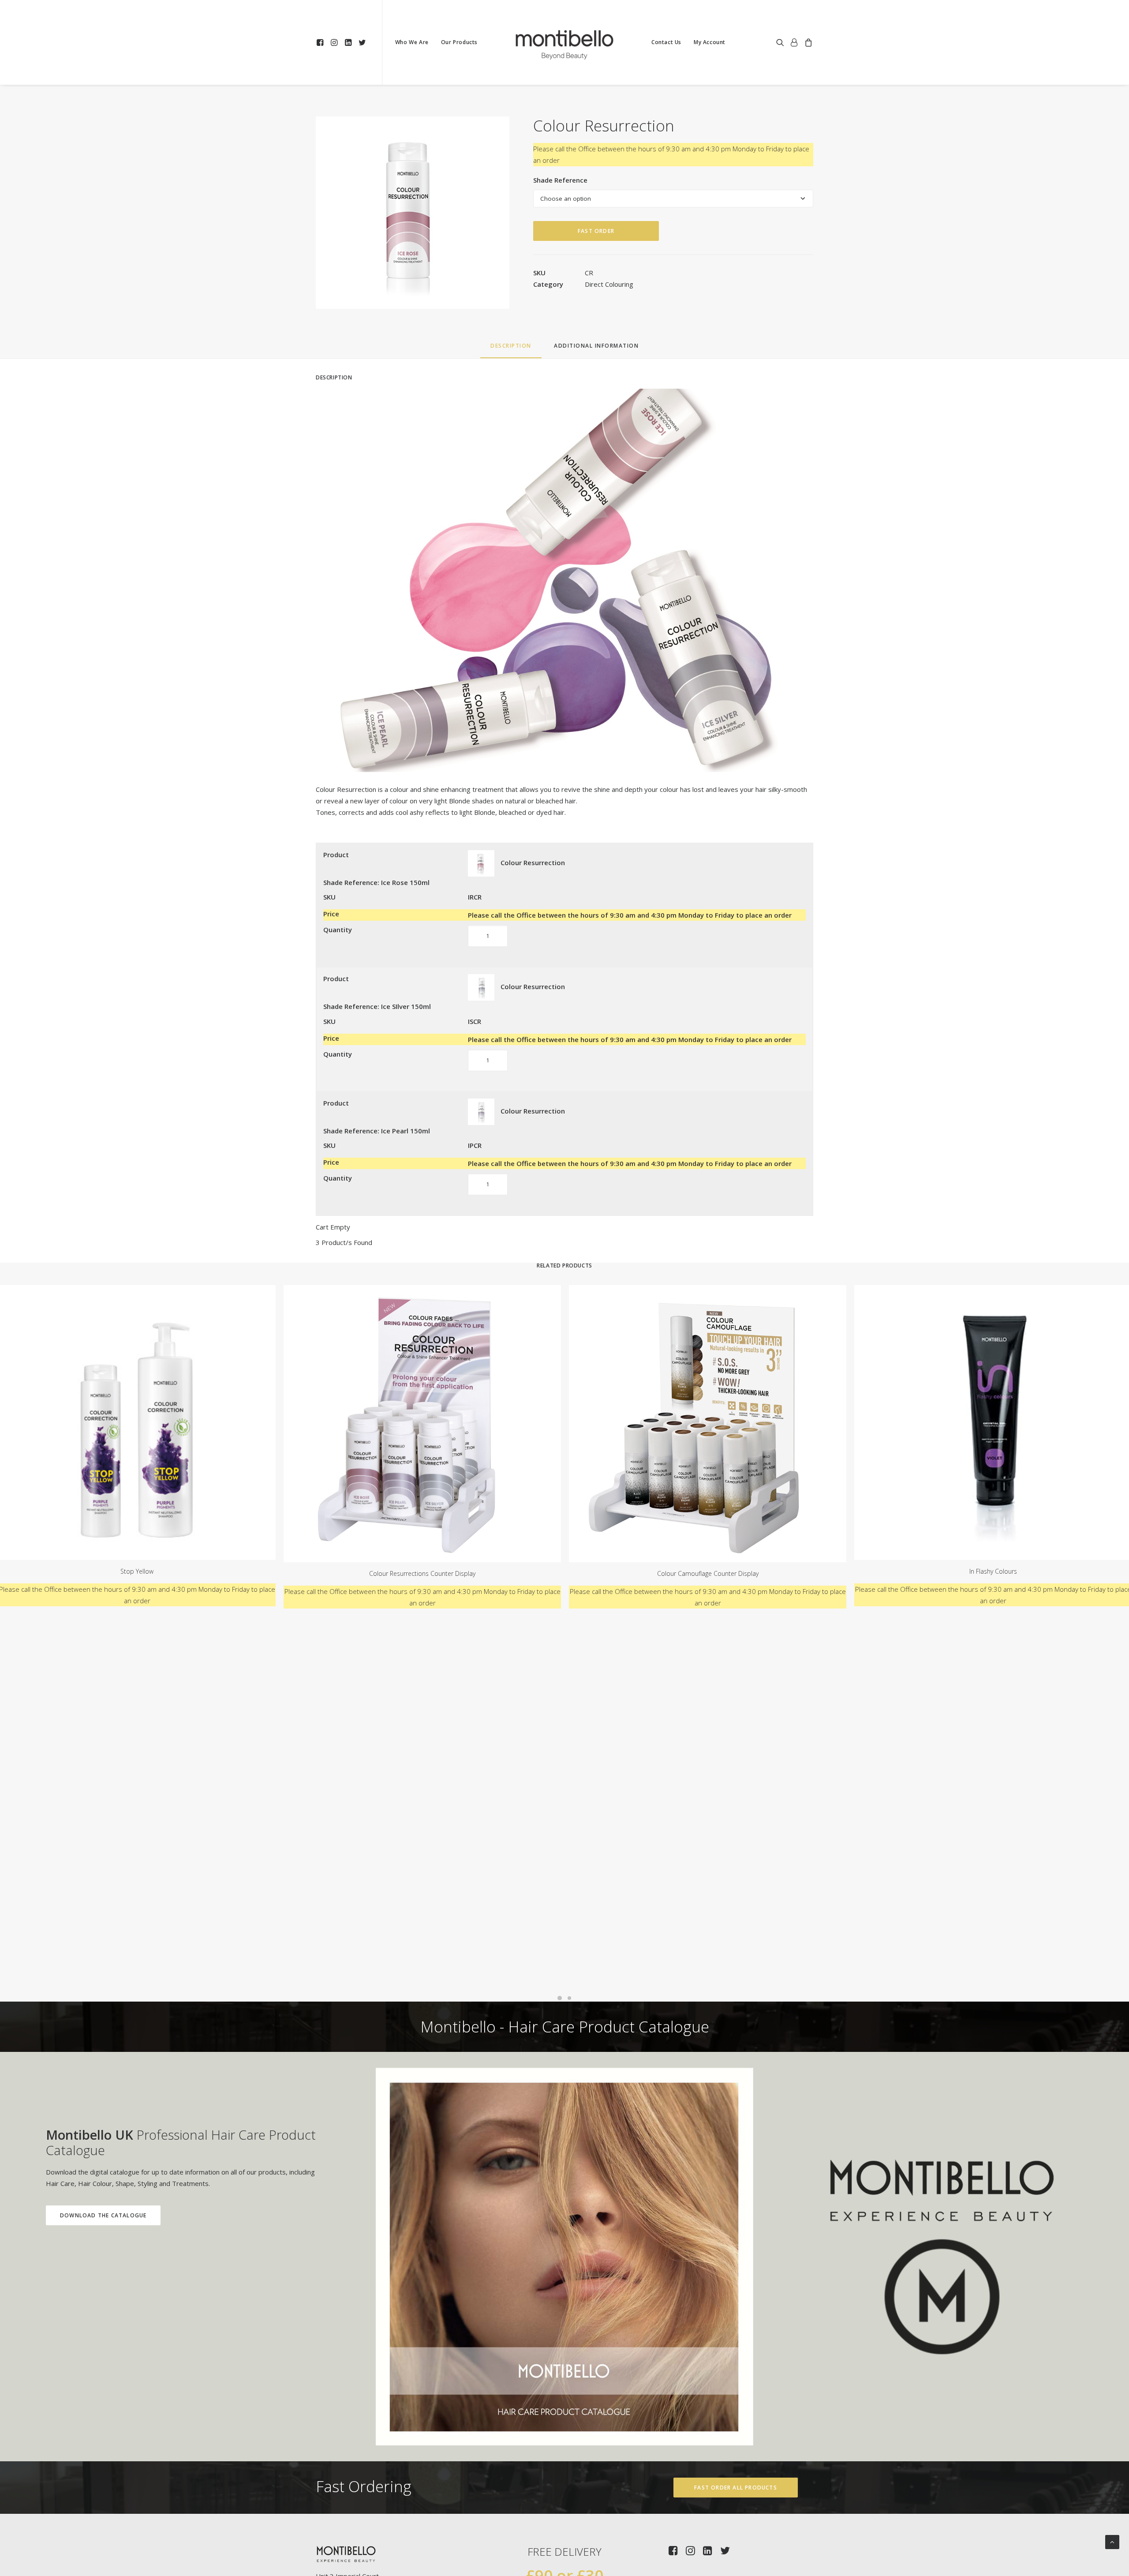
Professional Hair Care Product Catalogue (181, 2142)
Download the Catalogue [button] (103, 2215)
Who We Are (412, 42)
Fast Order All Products (736, 2488)
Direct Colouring (609, 284)
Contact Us (666, 42)
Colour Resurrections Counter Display (422, 1573)
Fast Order (596, 231)
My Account (710, 42)
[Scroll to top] (1112, 2541)
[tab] (596, 349)
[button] (321, 42)
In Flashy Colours (993, 1571)
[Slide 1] (560, 1998)
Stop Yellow (137, 1571)
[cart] (807, 42)
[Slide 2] (569, 1998)
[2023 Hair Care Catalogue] (564, 2257)
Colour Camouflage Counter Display (708, 1573)
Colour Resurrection (533, 862)
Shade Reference (560, 180)
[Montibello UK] (564, 42)
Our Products (459, 42)
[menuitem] (321, 42)
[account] (794, 42)
